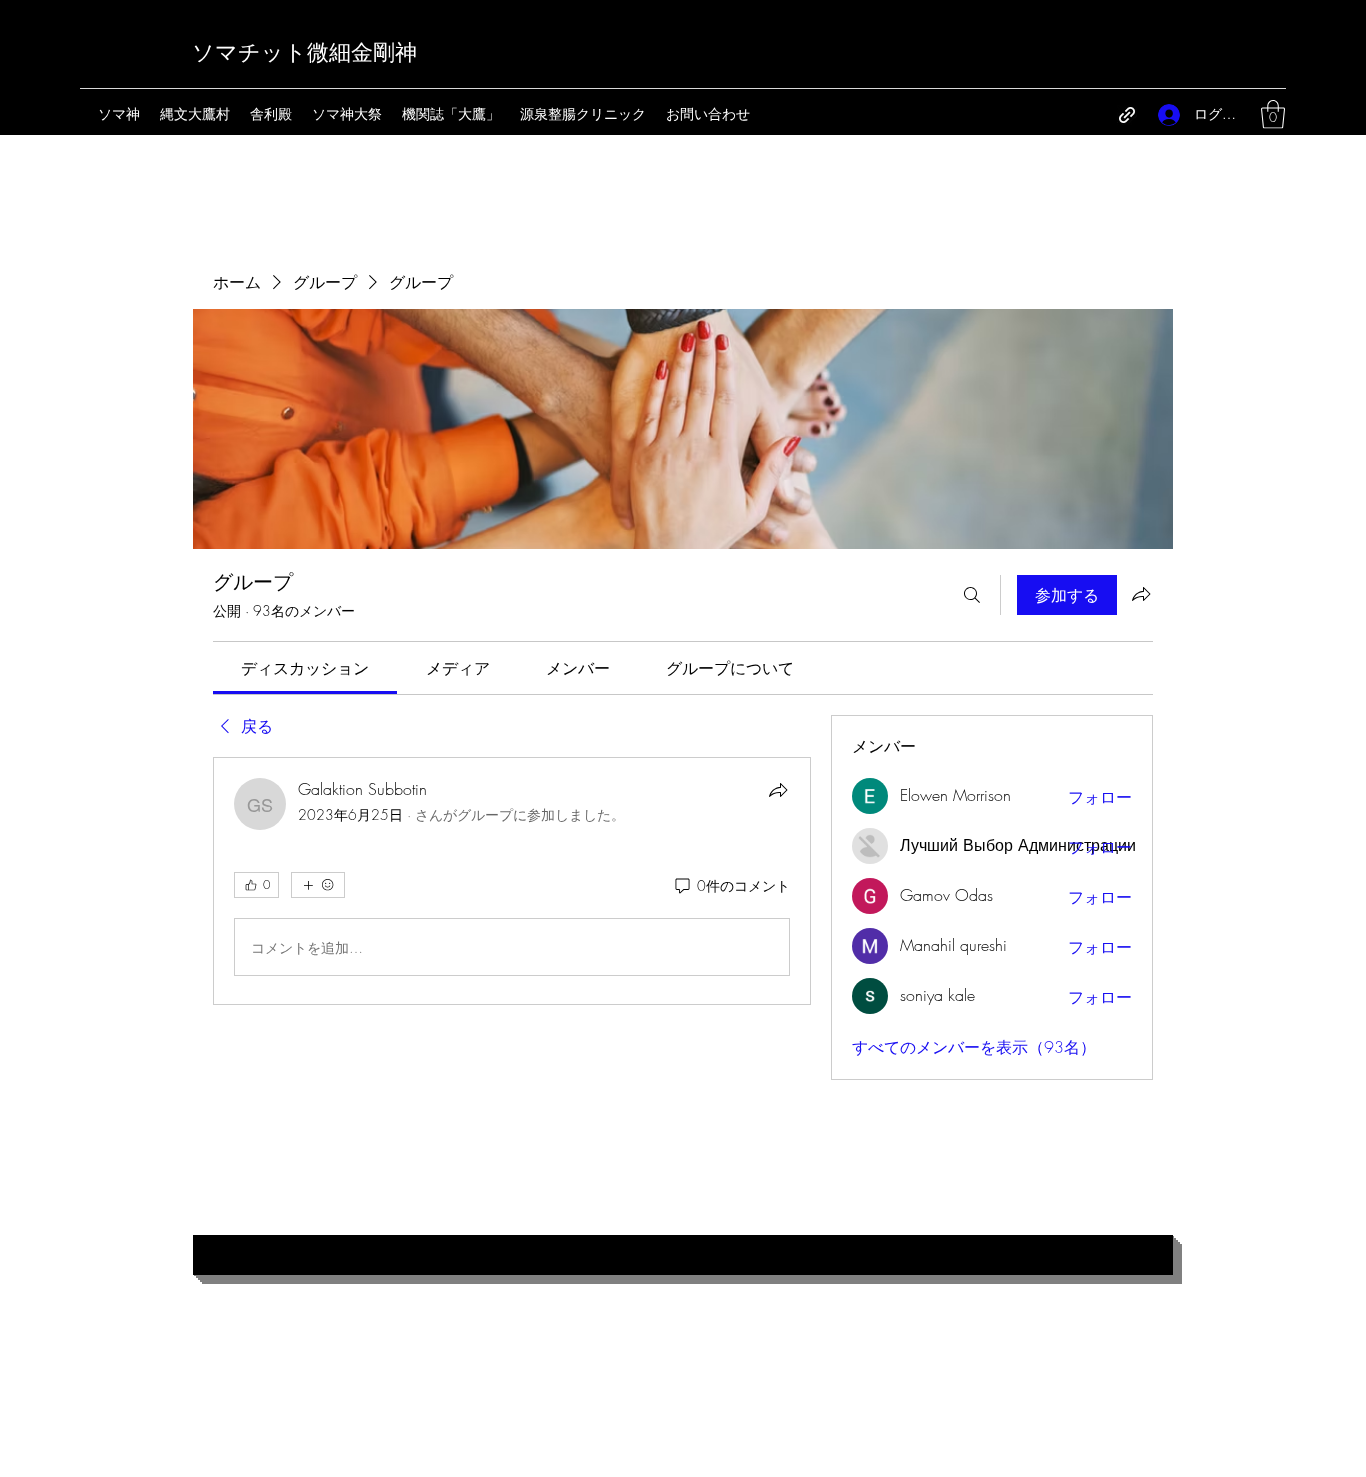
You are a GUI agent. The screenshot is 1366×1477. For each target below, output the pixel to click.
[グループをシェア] (1141, 594)
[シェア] (778, 790)
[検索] (972, 595)
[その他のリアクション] (318, 885)
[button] (1273, 114)
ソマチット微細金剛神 (304, 53)
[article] (512, 881)
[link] (305, 668)
